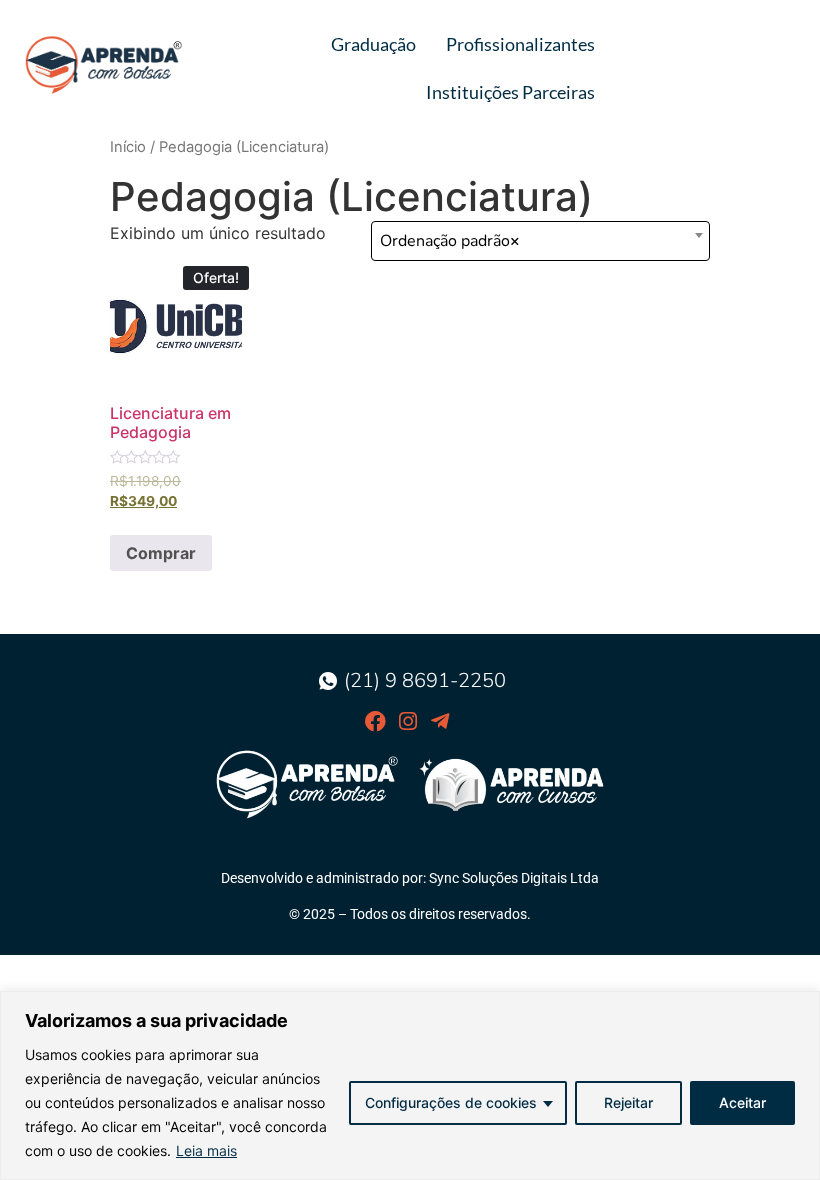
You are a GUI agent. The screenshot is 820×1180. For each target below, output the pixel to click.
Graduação (373, 44)
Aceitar (742, 1102)
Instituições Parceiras (510, 92)
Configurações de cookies (451, 1102)
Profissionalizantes (520, 44)
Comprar (161, 553)
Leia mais (206, 1150)
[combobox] (540, 241)
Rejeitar (628, 1102)
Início (128, 147)
